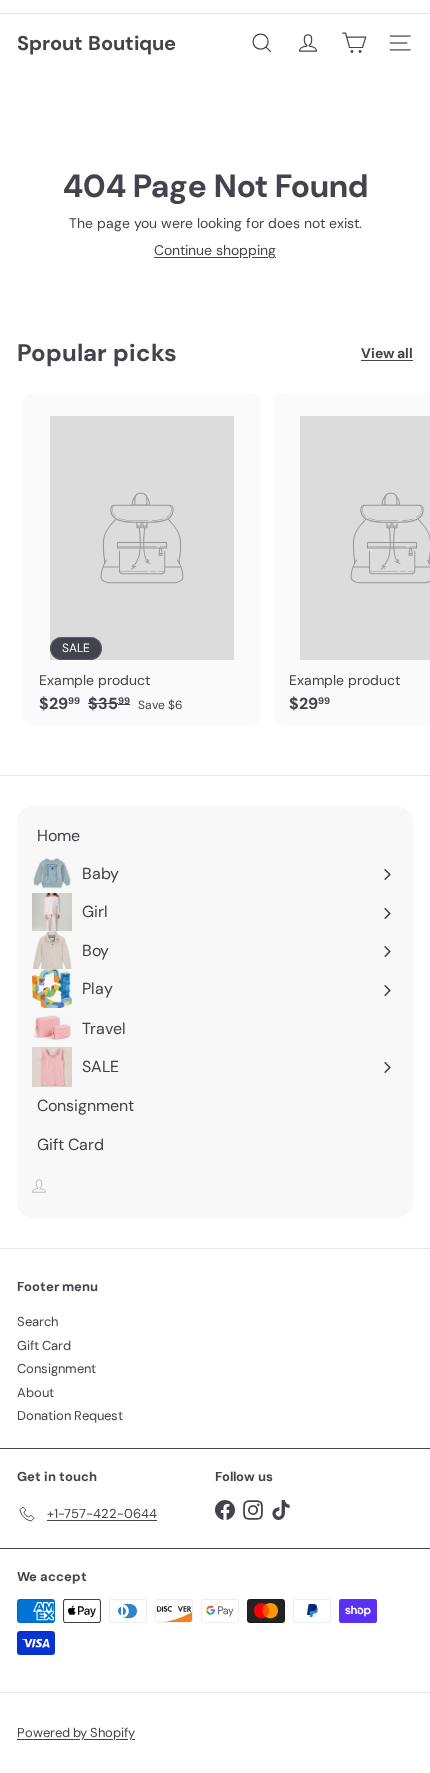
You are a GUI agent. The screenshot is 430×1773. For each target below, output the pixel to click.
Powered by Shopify (76, 1732)
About (35, 1392)
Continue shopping (215, 250)
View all (387, 353)
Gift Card (44, 1345)
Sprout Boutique (96, 43)
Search (37, 1321)
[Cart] (354, 43)
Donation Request (70, 1415)
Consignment (56, 1368)
